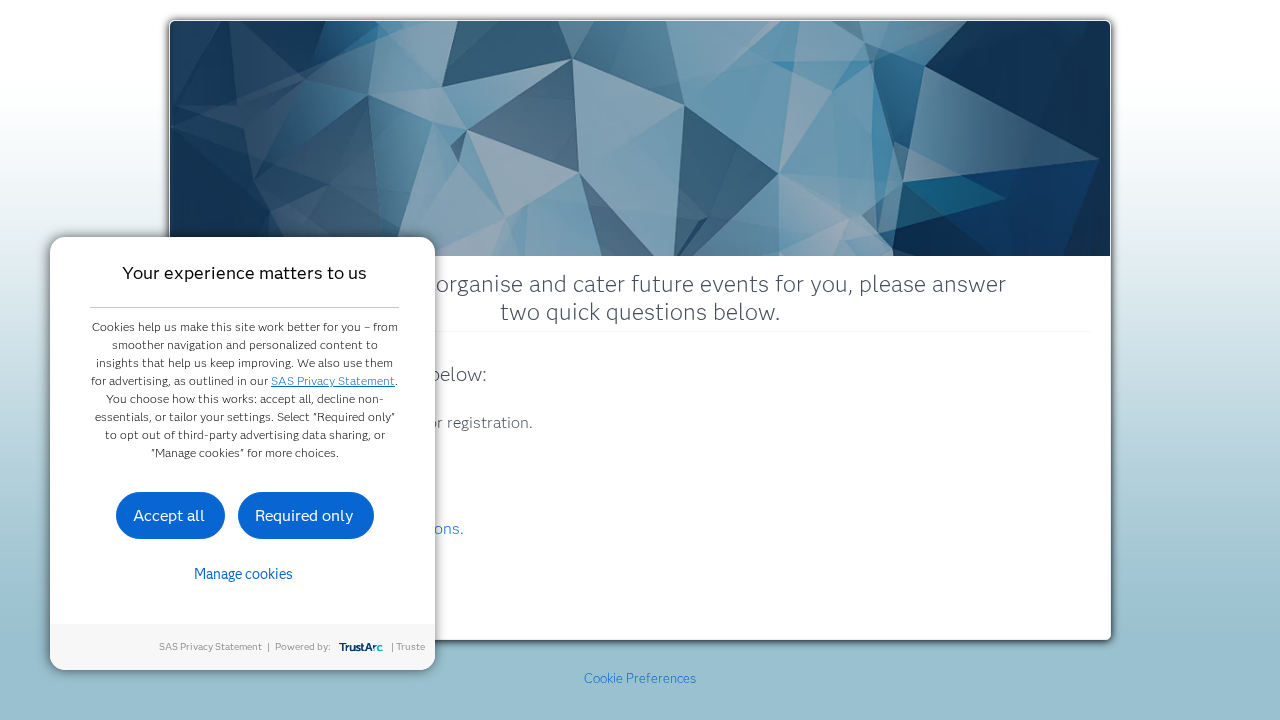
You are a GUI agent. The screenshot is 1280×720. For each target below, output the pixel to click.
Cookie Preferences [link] (640, 678)
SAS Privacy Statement (333, 380)
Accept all (169, 515)
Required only (304, 515)
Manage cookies (243, 574)
